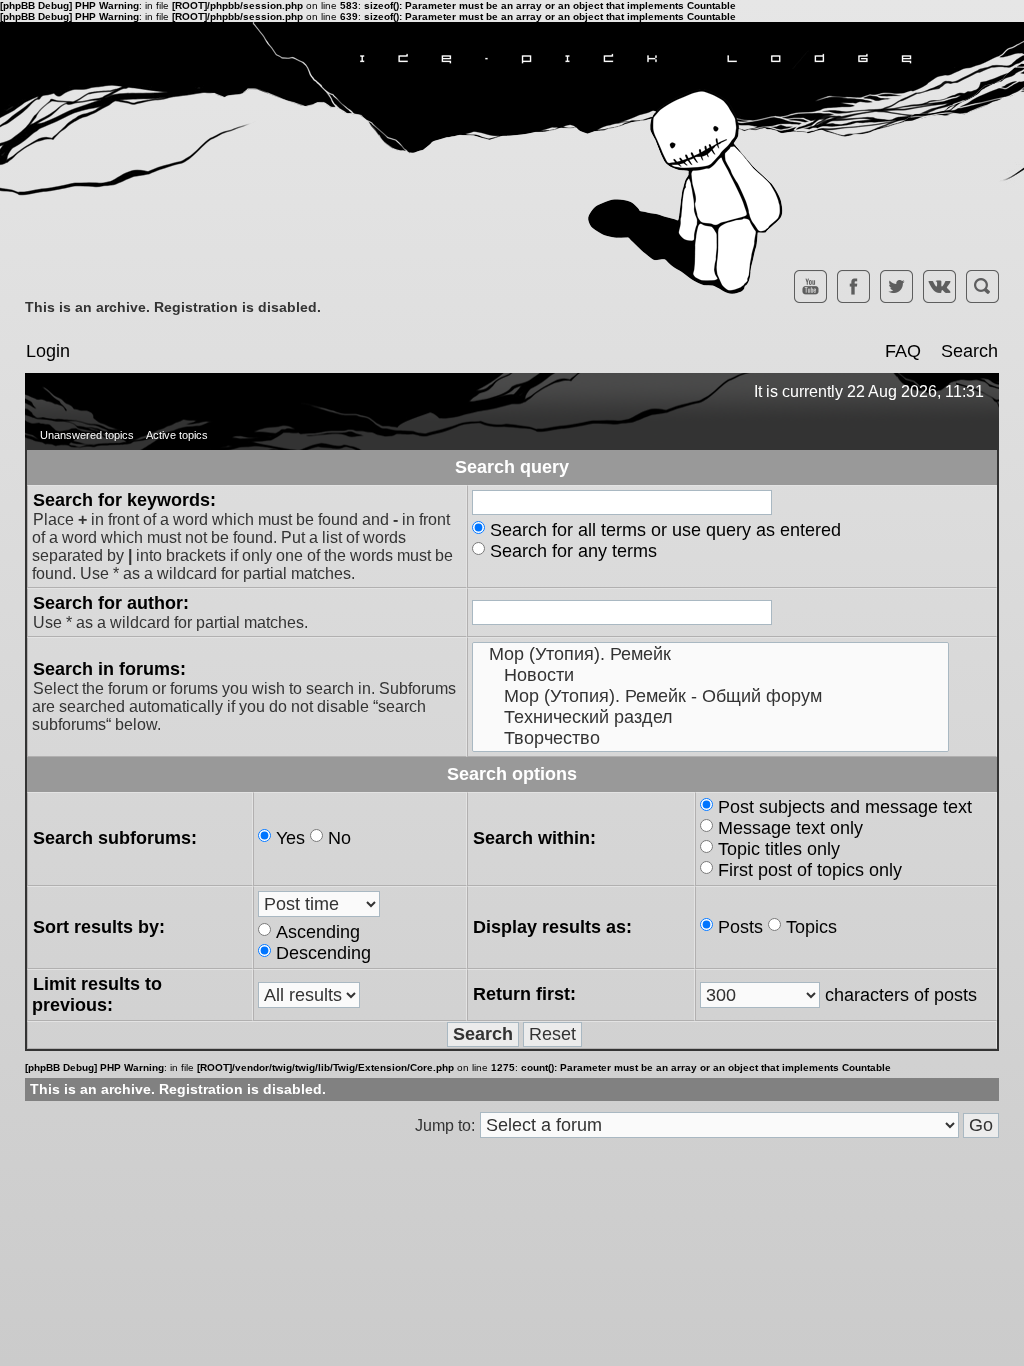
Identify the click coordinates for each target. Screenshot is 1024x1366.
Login (48, 351)
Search (969, 351)
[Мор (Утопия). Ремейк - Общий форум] (710, 696)
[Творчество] (710, 738)
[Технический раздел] (710, 717)
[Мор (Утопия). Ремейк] (710, 654)
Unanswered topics (87, 435)
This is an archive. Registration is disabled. (173, 307)
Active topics (177, 435)
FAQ (903, 351)
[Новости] (710, 675)
